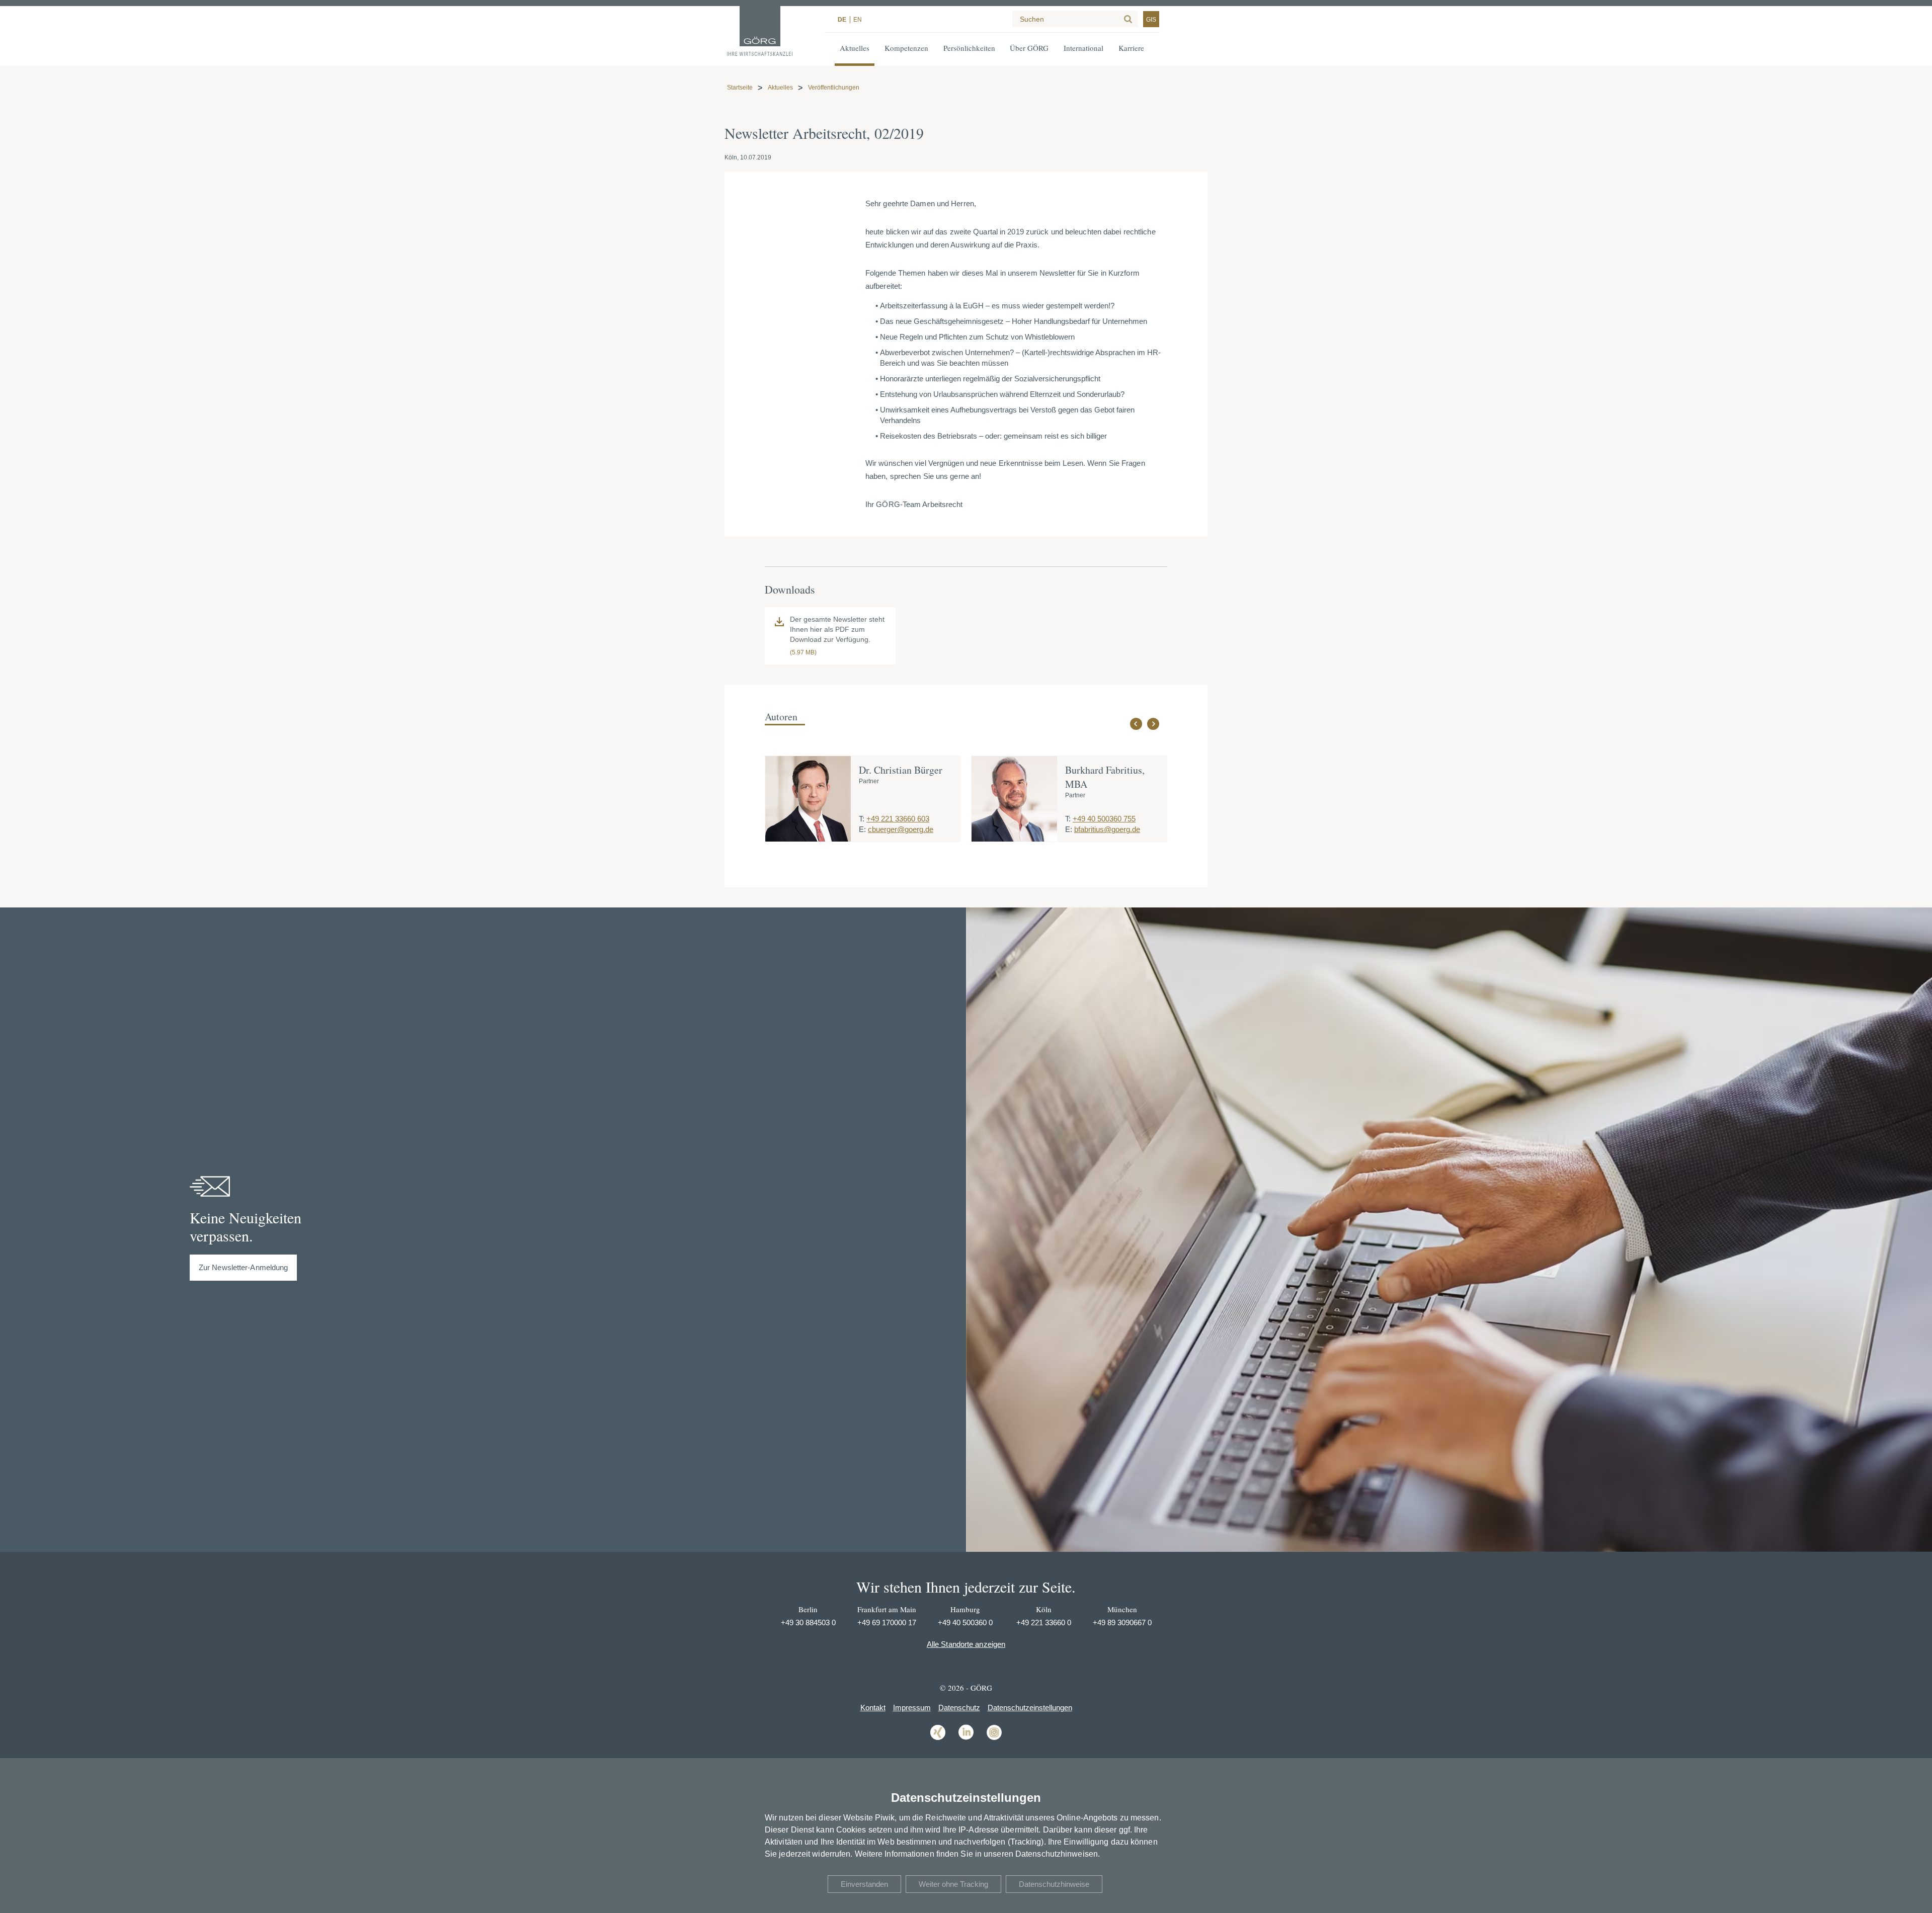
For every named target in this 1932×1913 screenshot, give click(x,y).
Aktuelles (780, 88)
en (858, 20)
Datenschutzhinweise (1054, 1884)
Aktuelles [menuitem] (855, 48)
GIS (1151, 20)
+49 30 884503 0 (808, 1623)
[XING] (938, 1739)
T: (862, 819)
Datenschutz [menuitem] (959, 1708)
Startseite (740, 88)
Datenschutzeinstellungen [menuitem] (1030, 1708)
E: (862, 829)
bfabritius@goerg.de (1107, 829)
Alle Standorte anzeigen (966, 1644)
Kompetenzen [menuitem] (906, 48)
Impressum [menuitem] (912, 1708)
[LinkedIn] (966, 1739)
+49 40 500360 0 (965, 1623)
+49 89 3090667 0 (1122, 1623)
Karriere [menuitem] (1131, 48)
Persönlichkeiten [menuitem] (969, 48)
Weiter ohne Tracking (953, 1884)
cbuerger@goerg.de (901, 829)
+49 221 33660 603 (898, 819)
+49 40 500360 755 (1104, 819)
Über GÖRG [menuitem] (1029, 48)
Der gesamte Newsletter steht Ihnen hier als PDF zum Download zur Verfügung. (837, 629)
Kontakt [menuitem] (873, 1708)
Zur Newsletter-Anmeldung (243, 1267)
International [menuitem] (1083, 48)
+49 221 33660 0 (1044, 1623)
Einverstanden (864, 1884)
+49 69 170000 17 (887, 1623)
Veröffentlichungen (834, 88)
